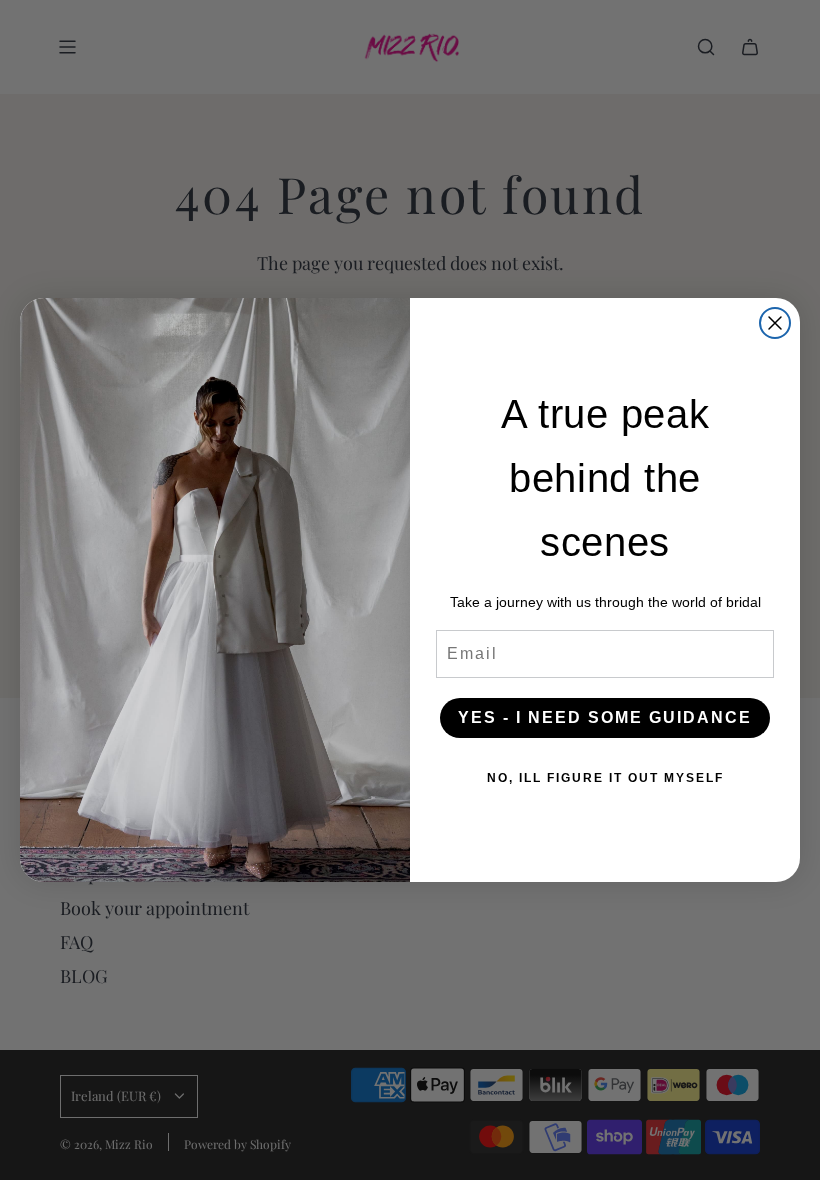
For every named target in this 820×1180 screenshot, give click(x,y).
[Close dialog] (775, 323)
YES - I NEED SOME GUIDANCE (605, 717)
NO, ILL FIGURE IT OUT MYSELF (605, 778)
